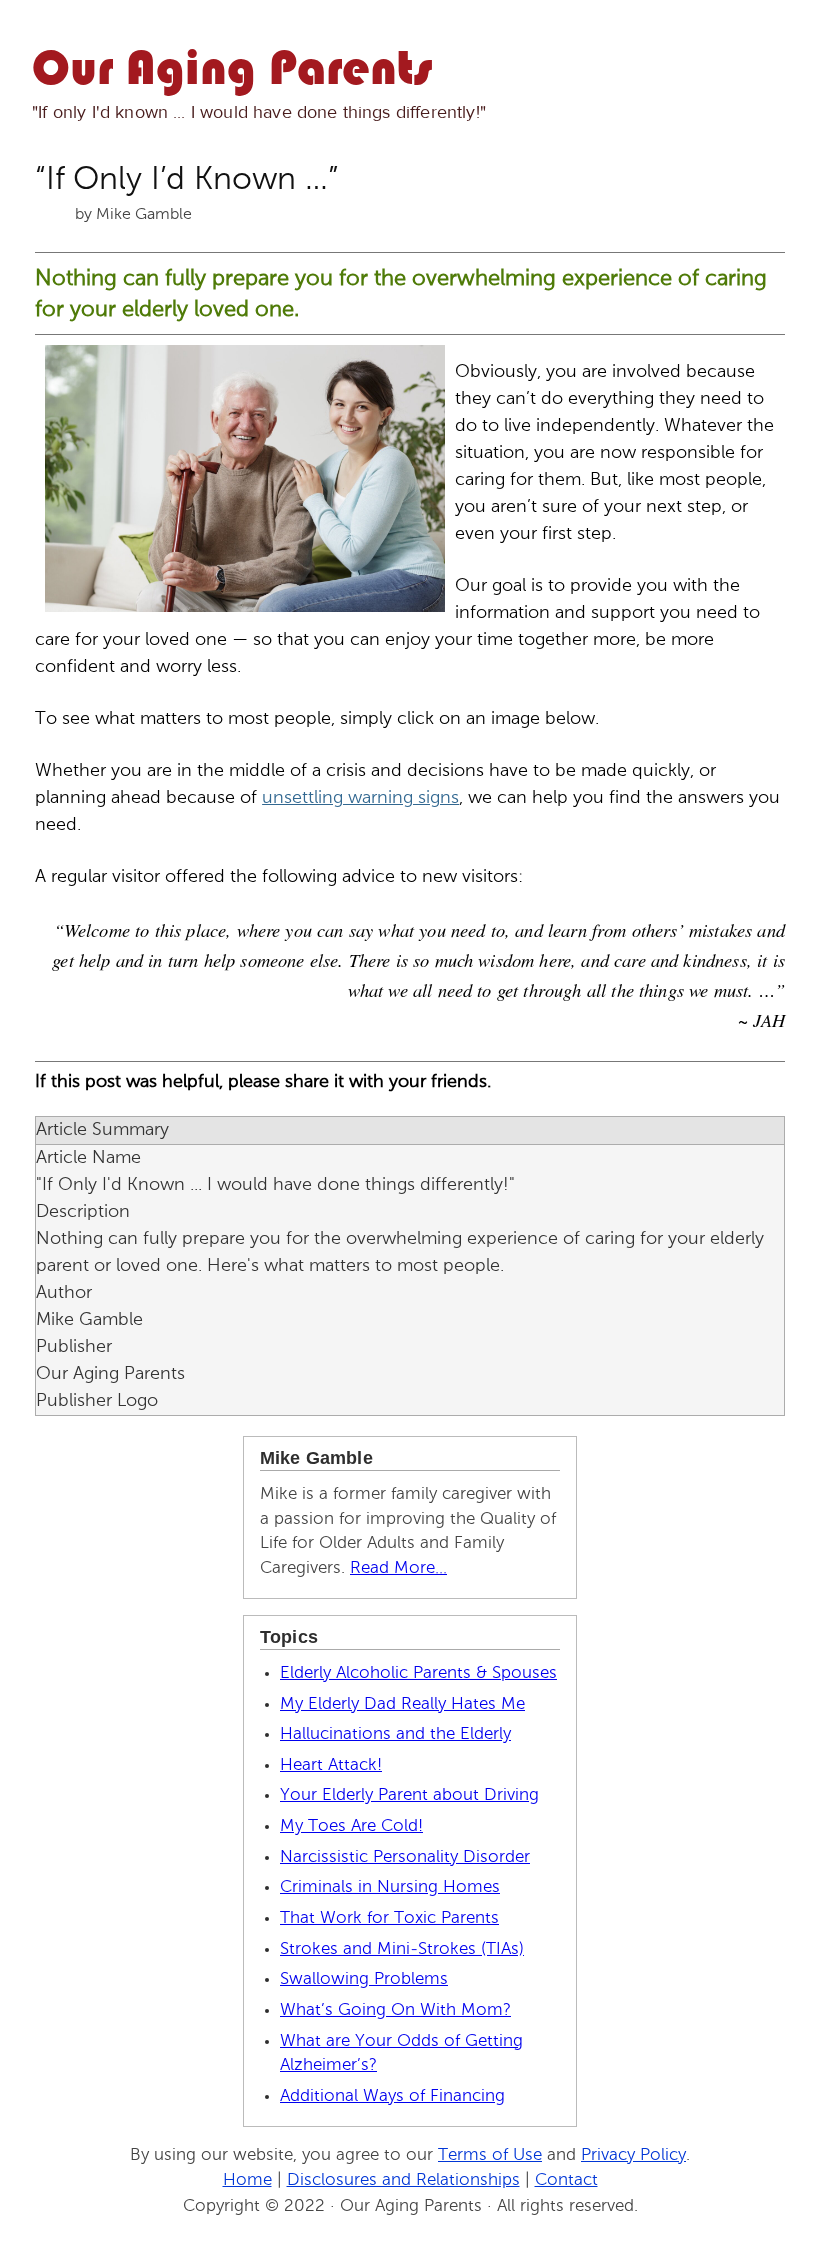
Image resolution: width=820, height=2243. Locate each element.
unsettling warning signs (360, 798)
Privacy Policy (633, 2155)
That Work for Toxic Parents (389, 1918)
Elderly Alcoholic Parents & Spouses (418, 1673)
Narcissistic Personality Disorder (405, 1857)
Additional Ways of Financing (392, 2096)
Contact (566, 2180)
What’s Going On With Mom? (395, 2010)
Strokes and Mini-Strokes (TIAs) (402, 1949)
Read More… (398, 1568)
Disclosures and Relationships (403, 2180)
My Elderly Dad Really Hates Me (402, 1704)
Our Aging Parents (232, 71)
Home (247, 2180)
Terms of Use (490, 2155)
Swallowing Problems (364, 1979)
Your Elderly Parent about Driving (409, 1795)
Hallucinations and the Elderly (395, 1734)
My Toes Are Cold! (351, 1826)
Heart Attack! (331, 1765)
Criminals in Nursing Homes (390, 1887)
